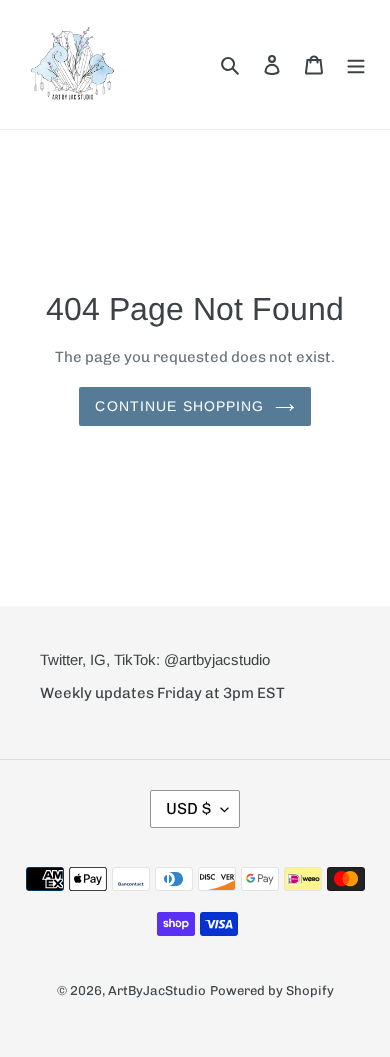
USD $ (188, 808)
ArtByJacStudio (157, 990)
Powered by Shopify (272, 990)
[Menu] (356, 64)
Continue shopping (179, 406)
